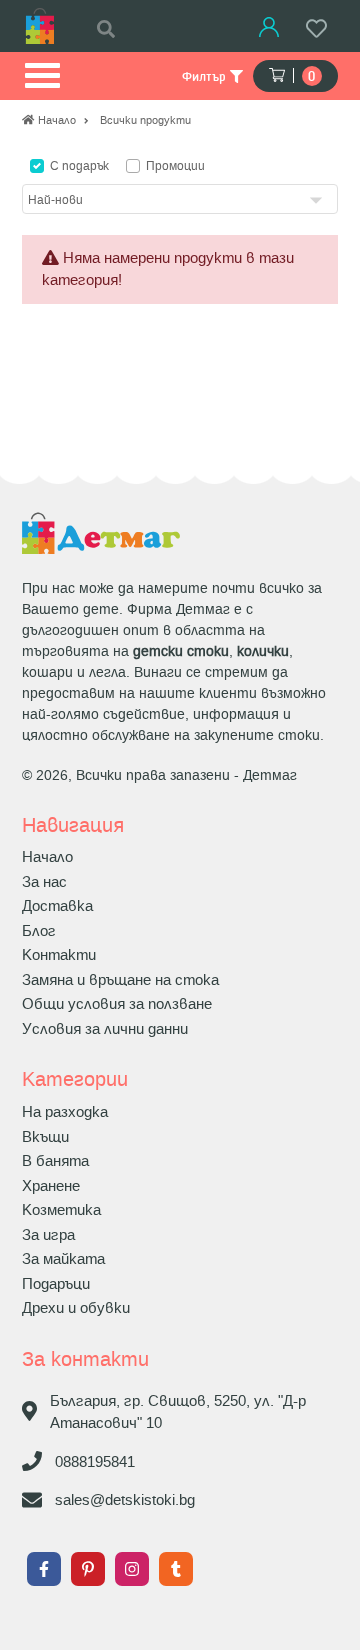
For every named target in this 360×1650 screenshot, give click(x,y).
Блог (39, 931)
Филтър (206, 76)
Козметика (61, 1210)
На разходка (65, 1112)
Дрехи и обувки (76, 1308)
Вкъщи (45, 1137)
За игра (48, 1235)
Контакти (59, 955)
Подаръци (56, 1284)
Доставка (57, 906)
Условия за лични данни (105, 1029)
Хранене (51, 1186)
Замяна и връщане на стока (120, 980)
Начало (47, 857)
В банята (55, 1161)
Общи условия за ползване (117, 1004)
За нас (44, 882)
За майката (63, 1259)
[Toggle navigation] (40, 76)
